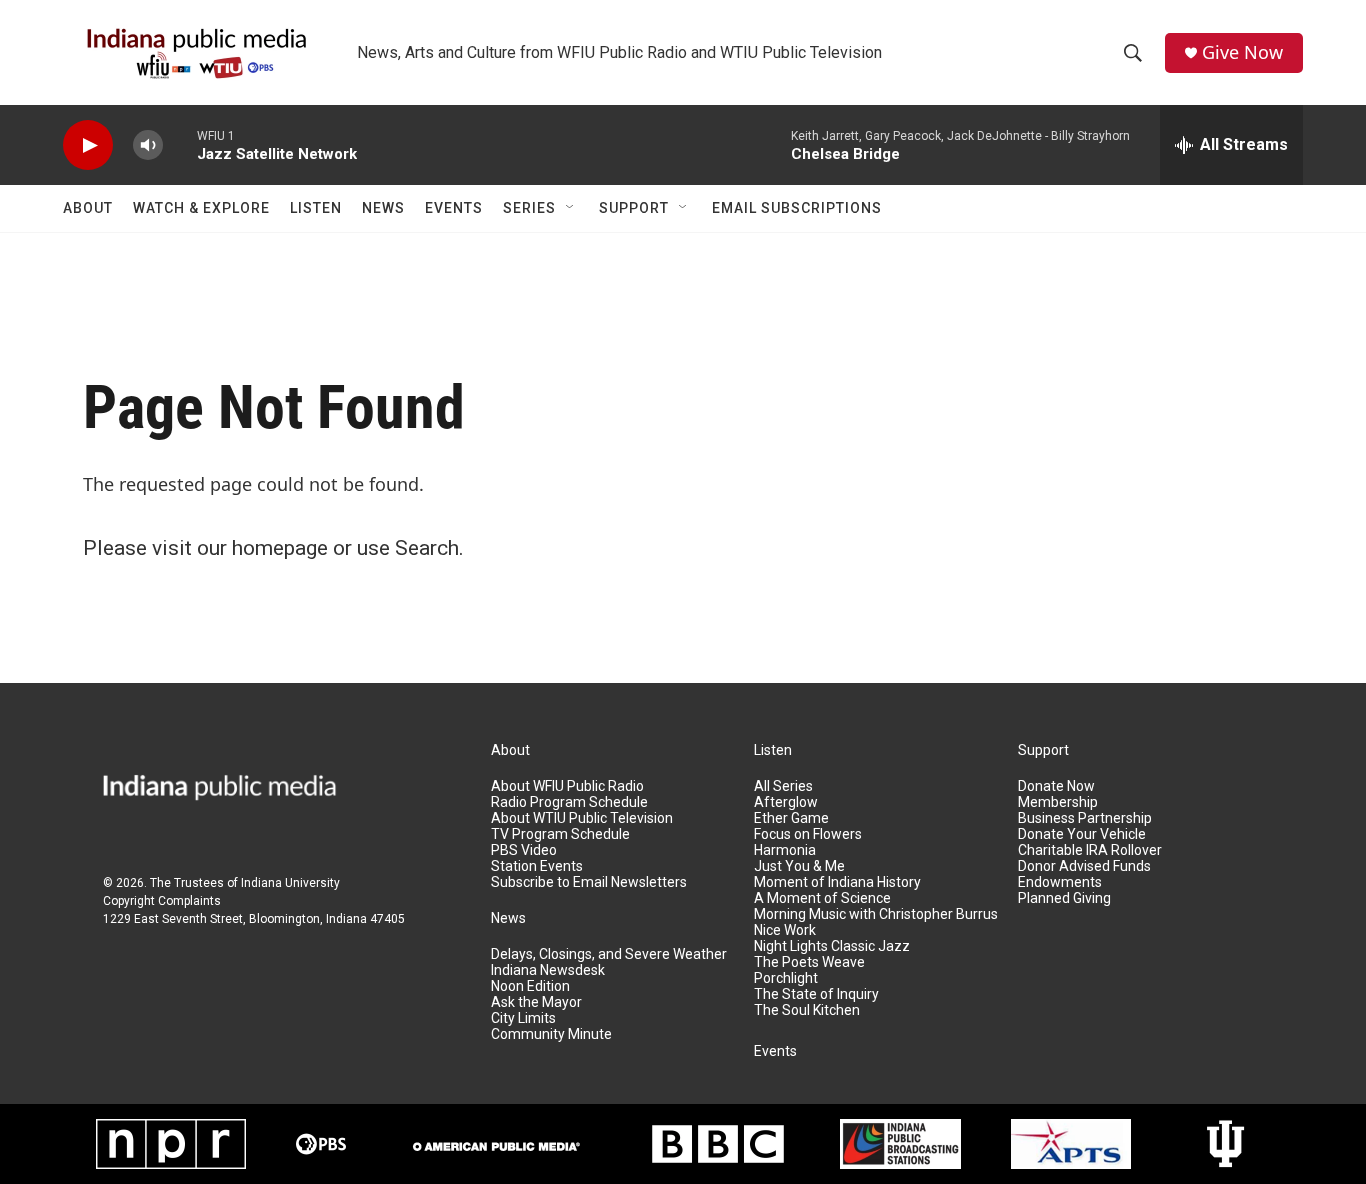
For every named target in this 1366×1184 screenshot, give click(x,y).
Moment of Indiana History (837, 882)
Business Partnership (1085, 818)
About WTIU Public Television (582, 818)
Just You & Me (799, 866)
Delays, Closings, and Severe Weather (609, 954)
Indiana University (290, 883)
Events (454, 208)
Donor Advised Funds (1084, 866)
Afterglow (786, 802)
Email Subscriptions (797, 208)
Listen (316, 208)
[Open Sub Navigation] (571, 208)
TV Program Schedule (560, 834)
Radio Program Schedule (569, 802)
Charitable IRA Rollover (1090, 850)
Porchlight (786, 978)
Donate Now (1056, 786)
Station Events (537, 866)
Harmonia (785, 850)
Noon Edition (530, 986)
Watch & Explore (201, 208)
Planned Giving (1064, 898)
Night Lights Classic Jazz (832, 946)
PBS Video (524, 850)
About (88, 208)
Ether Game (791, 818)
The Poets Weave (809, 962)
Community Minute (551, 1034)
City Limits (523, 1018)
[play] (88, 145)
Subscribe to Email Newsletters (589, 882)
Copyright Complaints (162, 901)
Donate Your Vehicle (1082, 834)
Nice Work (785, 930)
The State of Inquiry (816, 994)
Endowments (1060, 882)
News (383, 208)
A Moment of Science (822, 898)
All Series (783, 786)
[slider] (180, 144)
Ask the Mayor (536, 1002)
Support (634, 208)
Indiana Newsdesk (548, 970)
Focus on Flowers (808, 834)
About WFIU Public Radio (567, 786)
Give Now (1242, 52)
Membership (1058, 802)
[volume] (148, 145)
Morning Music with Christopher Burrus (876, 914)
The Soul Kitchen (807, 1010)
